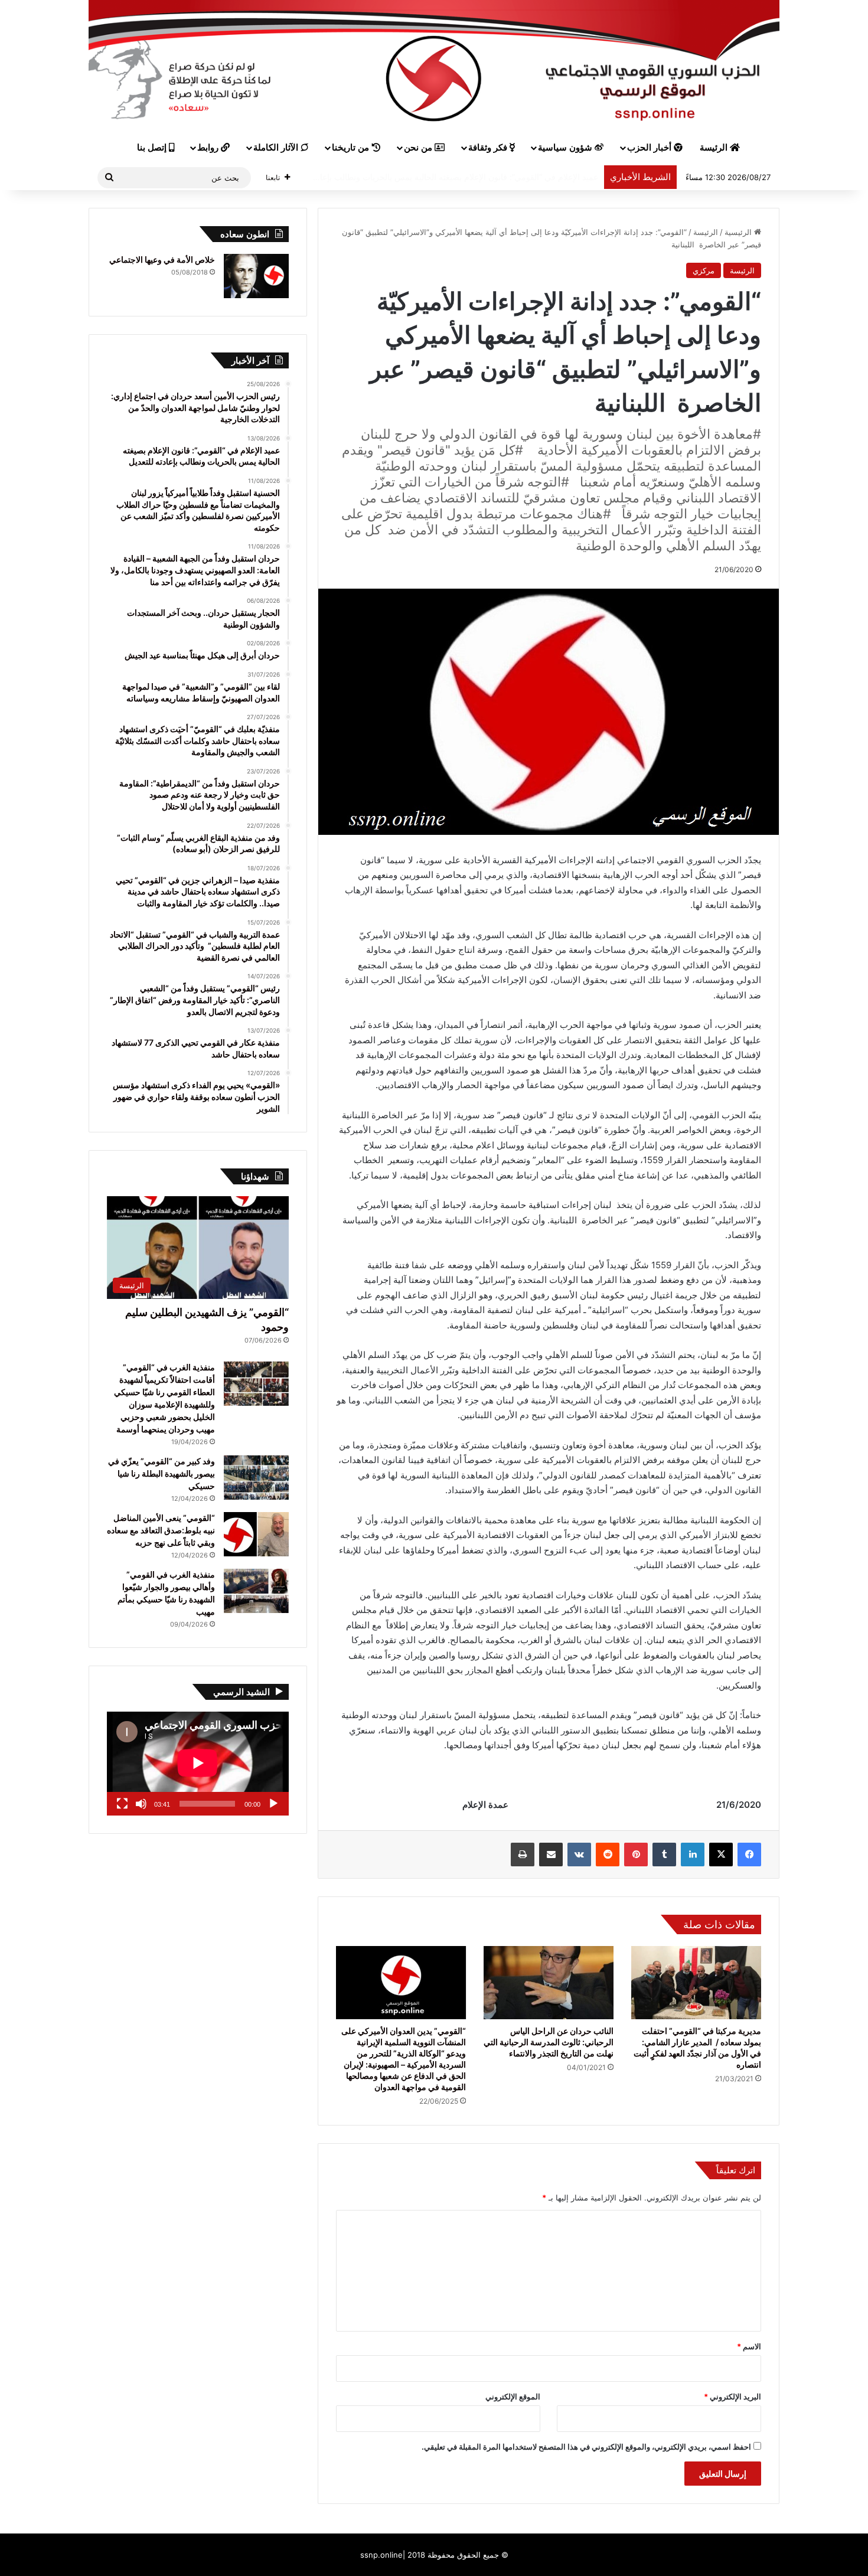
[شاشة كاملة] (122, 1804)
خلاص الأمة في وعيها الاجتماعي (162, 259)
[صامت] (141, 1804)
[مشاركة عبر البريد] (551, 1855)
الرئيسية (739, 232)
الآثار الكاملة (277, 148)
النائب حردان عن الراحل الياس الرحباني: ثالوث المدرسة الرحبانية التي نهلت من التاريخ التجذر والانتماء (549, 2042)
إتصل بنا (153, 148)
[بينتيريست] (636, 1855)
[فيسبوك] (749, 1855)
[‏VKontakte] (579, 1855)
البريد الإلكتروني (732, 2397)
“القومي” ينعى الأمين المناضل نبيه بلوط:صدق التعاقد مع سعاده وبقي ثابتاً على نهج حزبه (161, 1530)
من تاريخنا (352, 148)
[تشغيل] (273, 1804)
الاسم (749, 2346)
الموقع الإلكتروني (513, 2397)
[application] (198, 1764)
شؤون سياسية (566, 148)
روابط (209, 148)
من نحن (419, 148)
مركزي (704, 270)
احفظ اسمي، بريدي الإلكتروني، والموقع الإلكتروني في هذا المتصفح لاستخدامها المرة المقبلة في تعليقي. (586, 2447)
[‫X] (721, 1855)
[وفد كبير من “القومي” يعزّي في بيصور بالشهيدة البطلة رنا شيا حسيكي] (256, 1478)
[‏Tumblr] (664, 1855)
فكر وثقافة (489, 148)
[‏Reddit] (608, 1855)
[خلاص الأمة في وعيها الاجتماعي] (256, 276)
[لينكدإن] (693, 1855)
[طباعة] (523, 1855)
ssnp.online (381, 2555)
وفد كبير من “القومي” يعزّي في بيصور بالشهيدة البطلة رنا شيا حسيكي (161, 1473)
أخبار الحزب (650, 148)
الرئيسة (715, 148)
